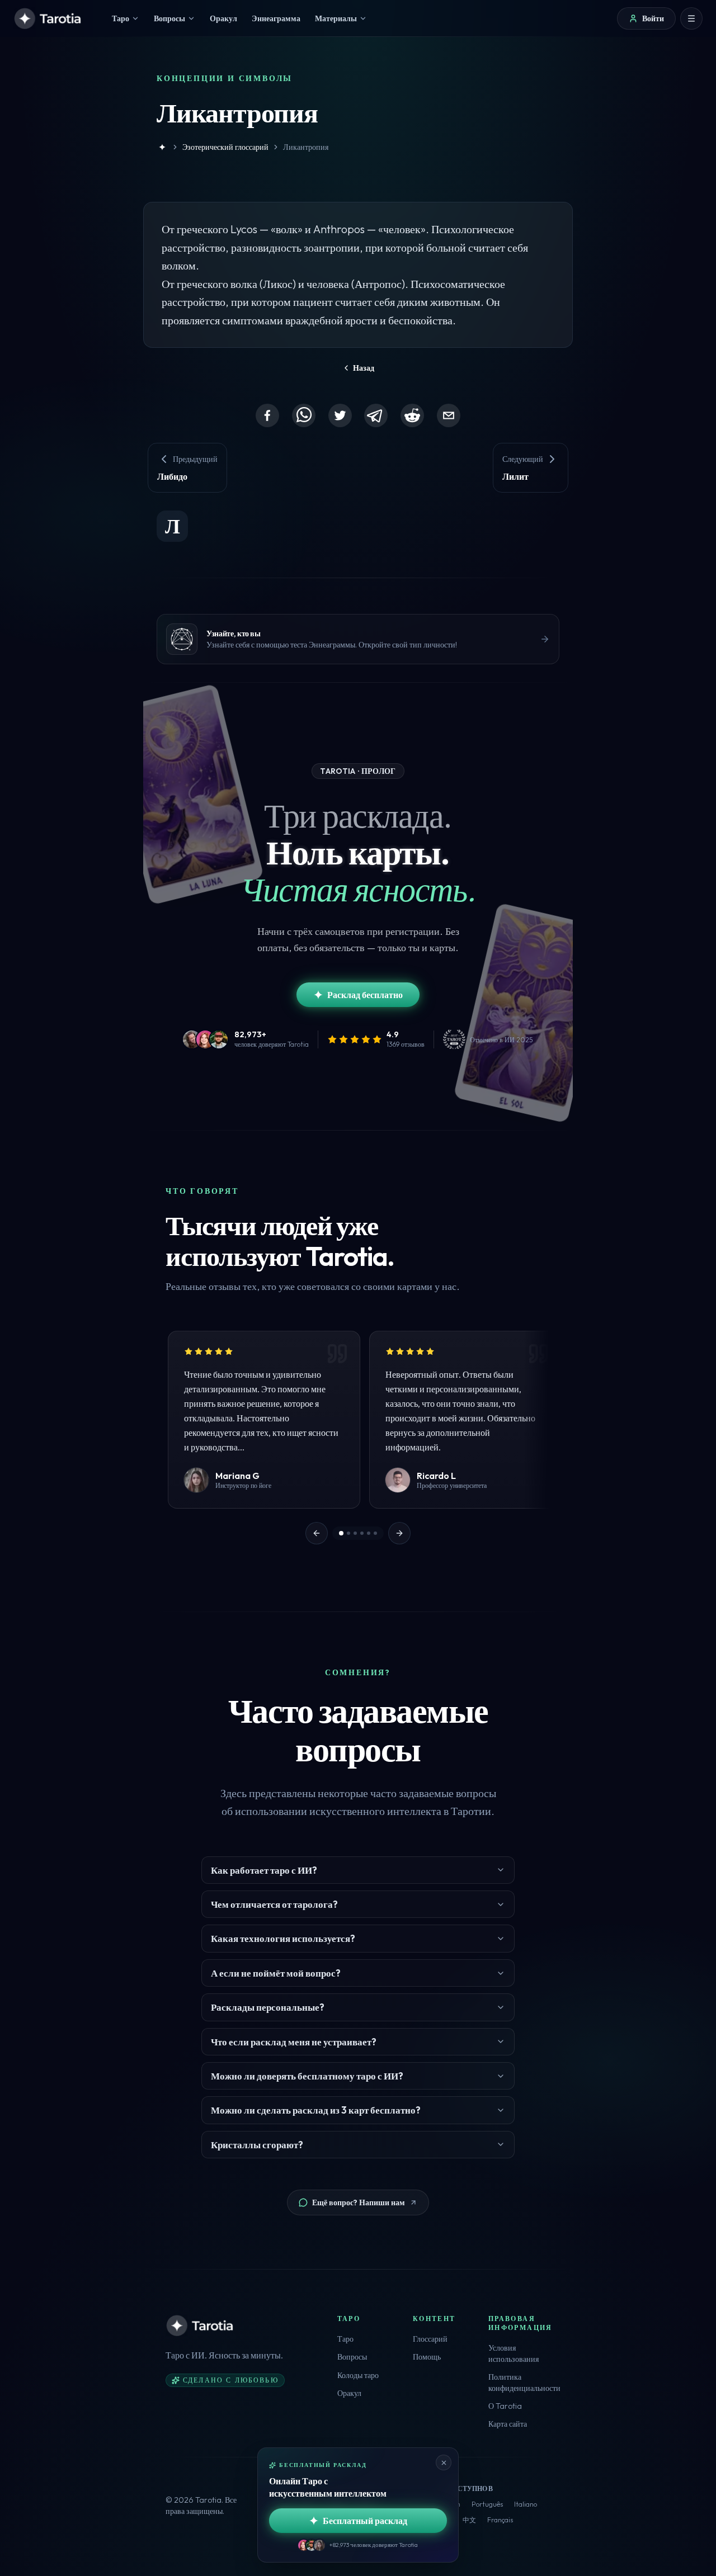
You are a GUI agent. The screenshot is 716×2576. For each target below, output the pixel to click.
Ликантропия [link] (306, 147)
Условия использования (514, 2353)
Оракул (349, 2393)
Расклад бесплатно (365, 995)
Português (487, 2504)
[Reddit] (412, 415)
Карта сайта (508, 2424)
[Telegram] (376, 415)
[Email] (449, 415)
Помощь (427, 2357)
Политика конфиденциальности (524, 2383)
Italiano (526, 2504)
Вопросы (352, 2357)
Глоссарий (430, 2339)
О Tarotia (505, 2406)
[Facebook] (267, 415)
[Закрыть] (444, 2462)
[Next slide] (399, 1533)
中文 (469, 2520)
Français (500, 2520)
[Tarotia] (49, 18)
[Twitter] (340, 415)
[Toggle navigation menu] (691, 18)
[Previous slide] (317, 1533)
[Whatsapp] (304, 415)
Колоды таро (358, 2375)
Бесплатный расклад (365, 2521)
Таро (345, 2339)
